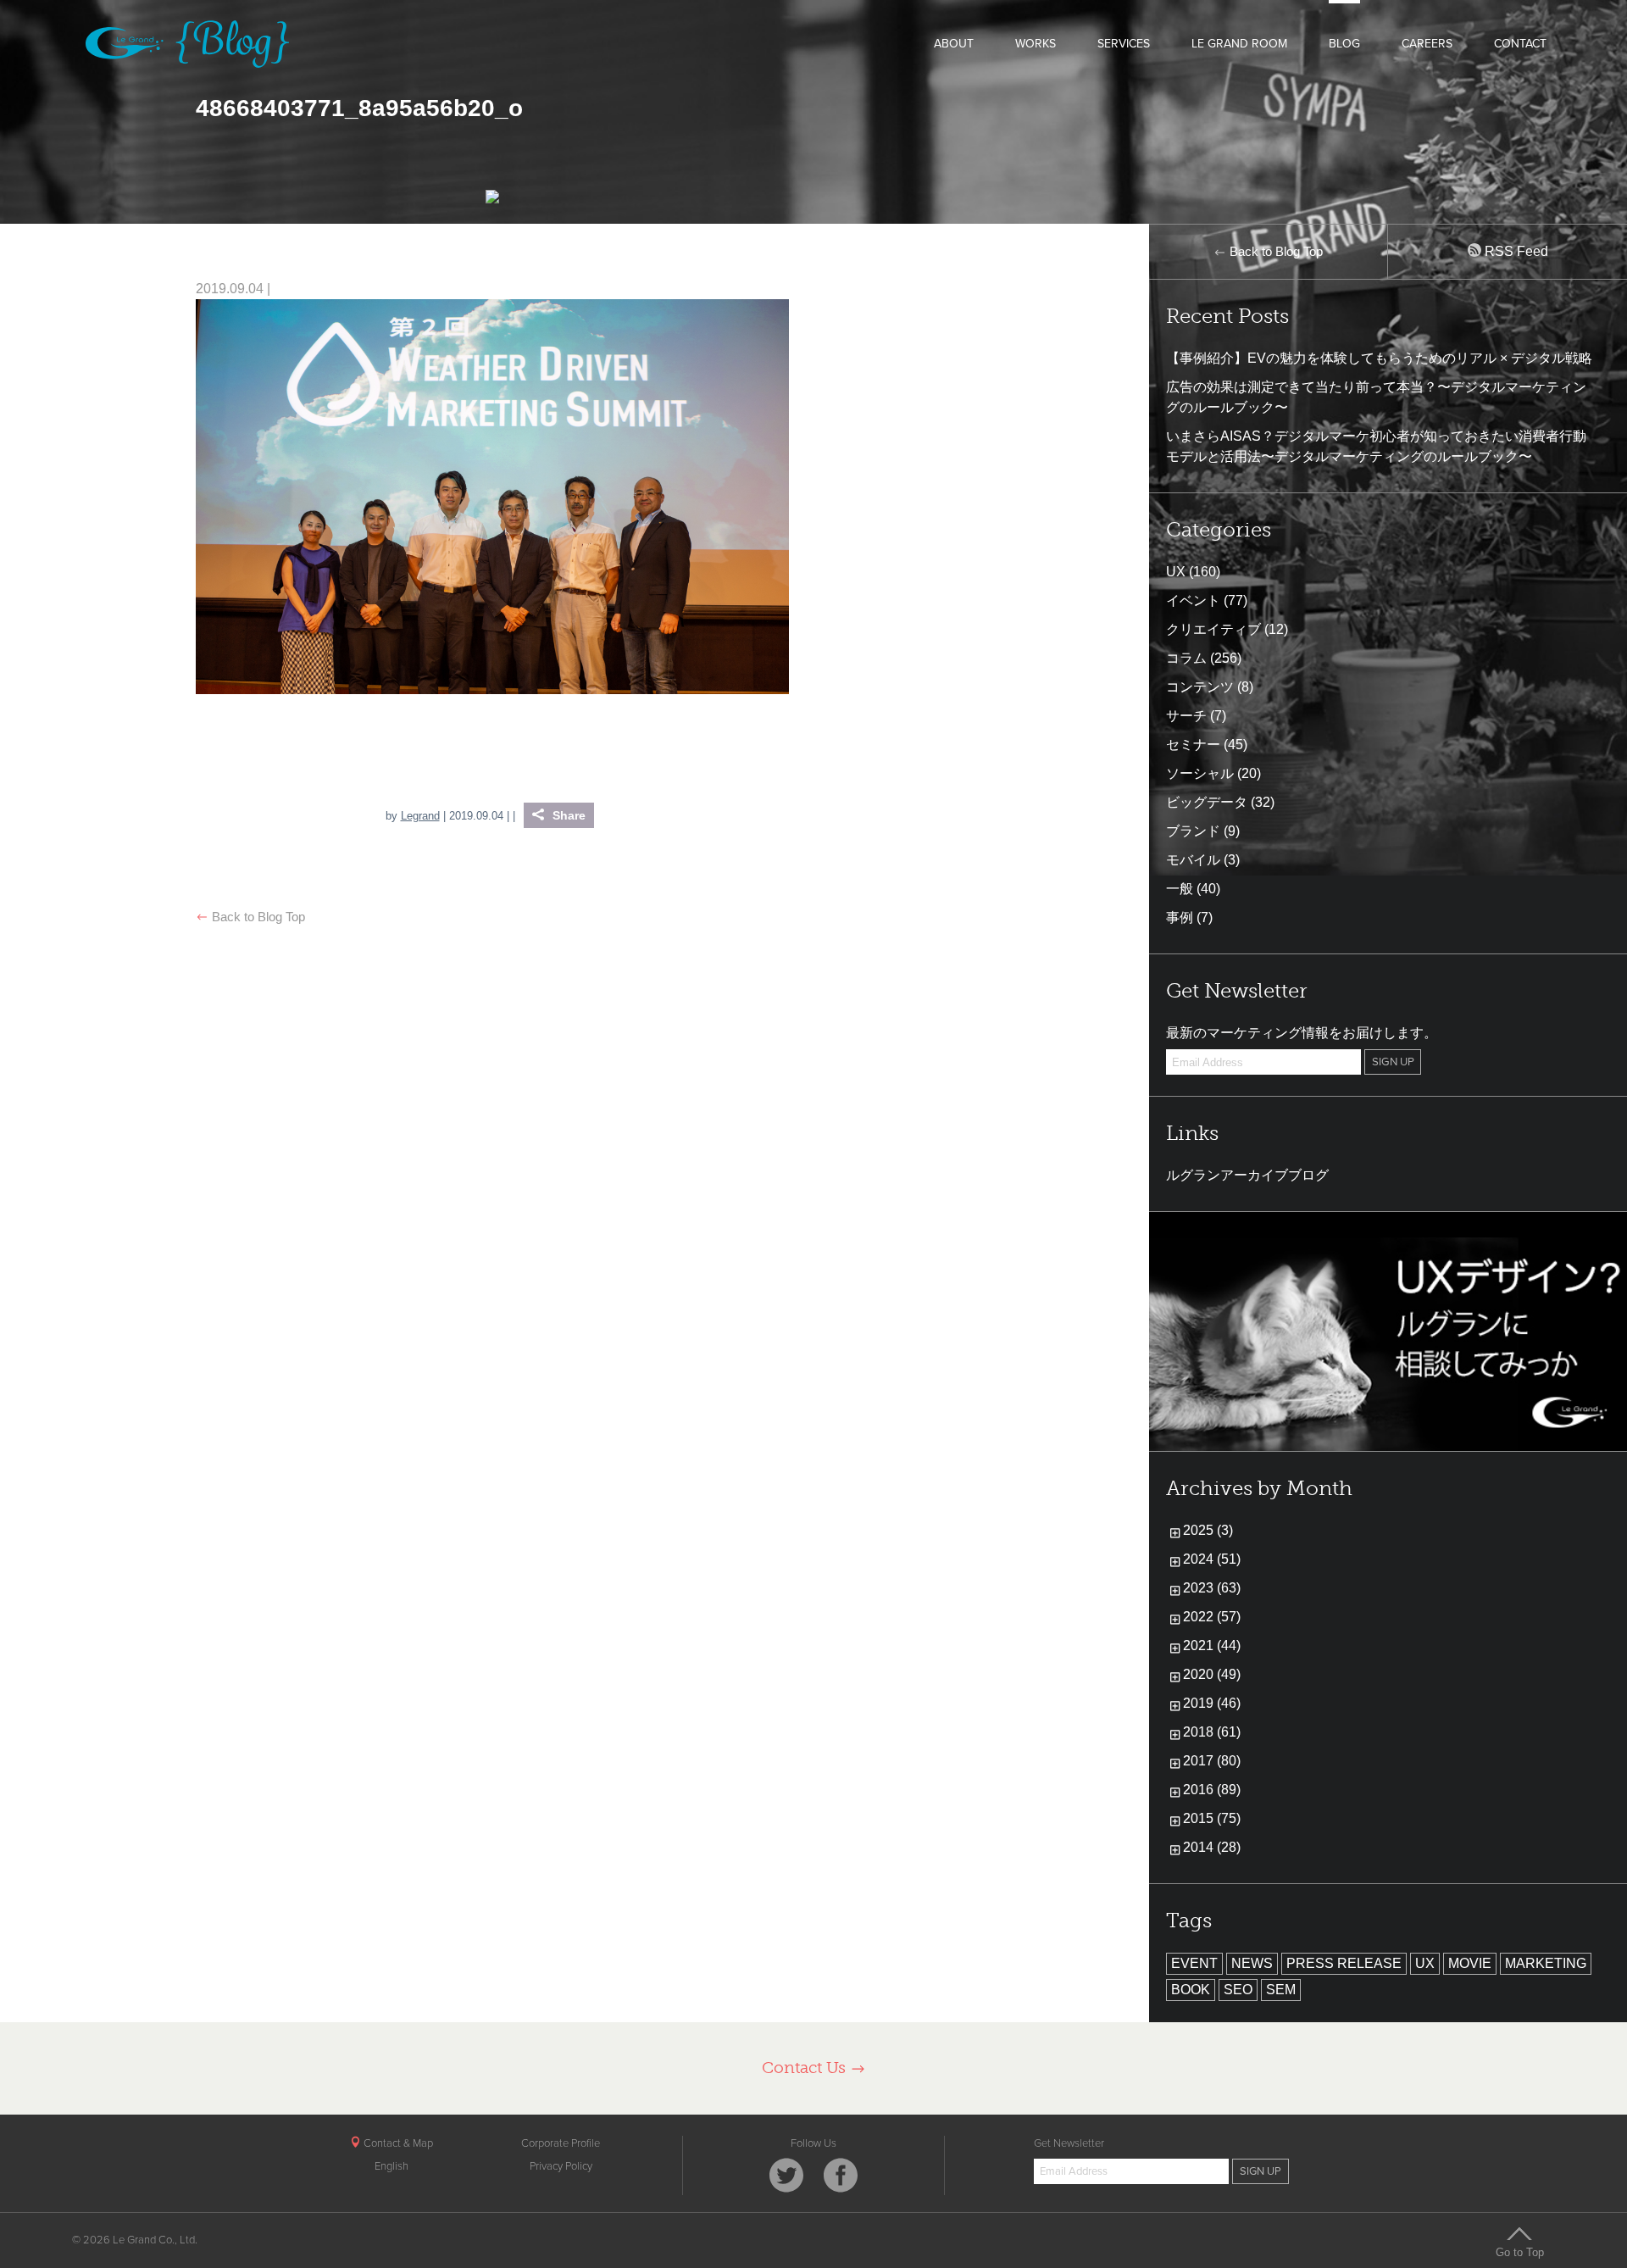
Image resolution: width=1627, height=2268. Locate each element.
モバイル (1193, 860)
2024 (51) (1212, 1559)
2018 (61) (1212, 1732)
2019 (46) (1212, 1703)
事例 (1180, 917)
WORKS (1036, 44)
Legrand (420, 816)
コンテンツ (1200, 687)
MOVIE (1470, 1963)
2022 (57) (1212, 1617)
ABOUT (954, 44)
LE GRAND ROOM (1239, 44)
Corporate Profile (561, 2143)
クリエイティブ (1213, 629)
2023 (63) (1212, 1588)
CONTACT (1520, 44)
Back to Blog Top (257, 917)
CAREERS (1427, 44)
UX (1176, 572)
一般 (1180, 889)
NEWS (1252, 1963)
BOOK (1191, 1990)
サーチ (1186, 716)
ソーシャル (1200, 773)
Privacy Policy (561, 2166)
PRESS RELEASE (1344, 1963)
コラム (1186, 658)
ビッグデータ (1207, 802)
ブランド (1193, 831)
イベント (1193, 600)
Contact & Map (397, 2143)
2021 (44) (1212, 1645)
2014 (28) (1212, 1847)
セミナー (1193, 745)
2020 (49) (1212, 1674)
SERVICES (1124, 44)
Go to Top (1520, 2252)
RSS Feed (1515, 251)
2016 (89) (1212, 1790)
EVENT (1194, 1963)
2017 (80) (1212, 1761)
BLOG (1344, 44)
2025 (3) (1208, 1530)
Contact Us (806, 2068)
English (391, 2166)
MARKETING (1546, 1963)
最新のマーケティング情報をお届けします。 (1302, 1033)
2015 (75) (1212, 1818)
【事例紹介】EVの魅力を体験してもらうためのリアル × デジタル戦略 (1379, 358)
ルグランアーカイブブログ (1247, 1175)
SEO (1238, 1990)
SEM (1281, 1990)
